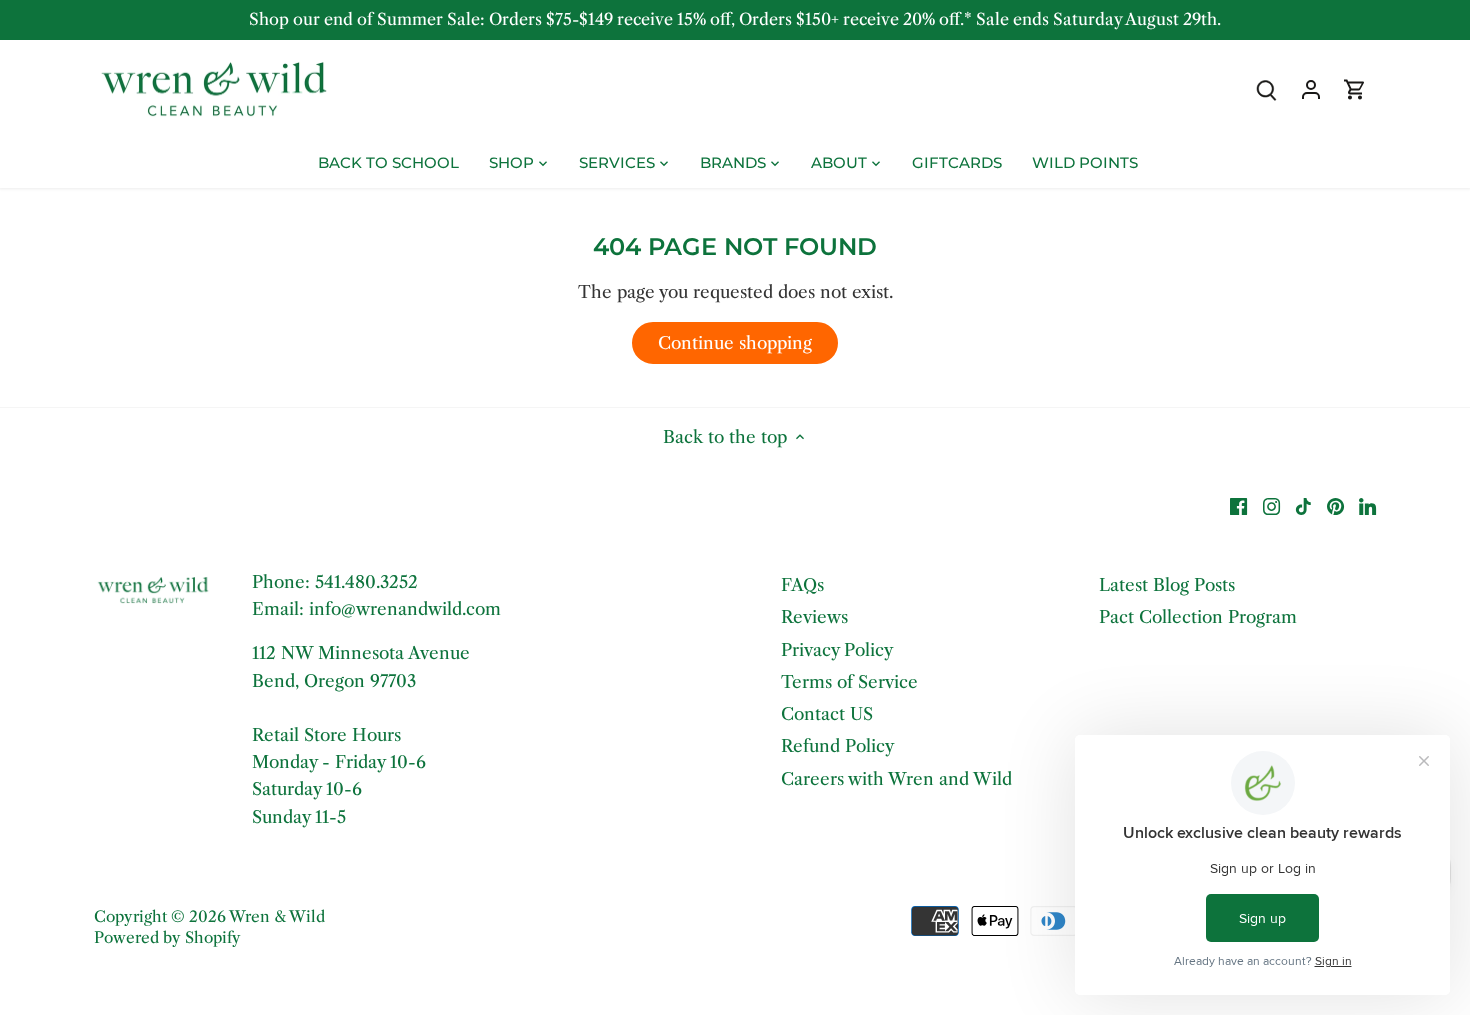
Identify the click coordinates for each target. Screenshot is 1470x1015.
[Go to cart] (1355, 89)
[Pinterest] (1335, 506)
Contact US (827, 714)
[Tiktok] (1303, 506)
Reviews (814, 617)
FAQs (802, 585)
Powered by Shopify (167, 937)
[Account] (1311, 89)
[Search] (1267, 89)
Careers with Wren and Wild (896, 779)
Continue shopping (735, 343)
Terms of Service (849, 682)
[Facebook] (1238, 506)
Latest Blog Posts (1167, 585)
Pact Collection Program (1198, 617)
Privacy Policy (837, 650)
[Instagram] (1271, 506)
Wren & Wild (277, 916)
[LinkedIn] (1367, 506)
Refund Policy (837, 746)
